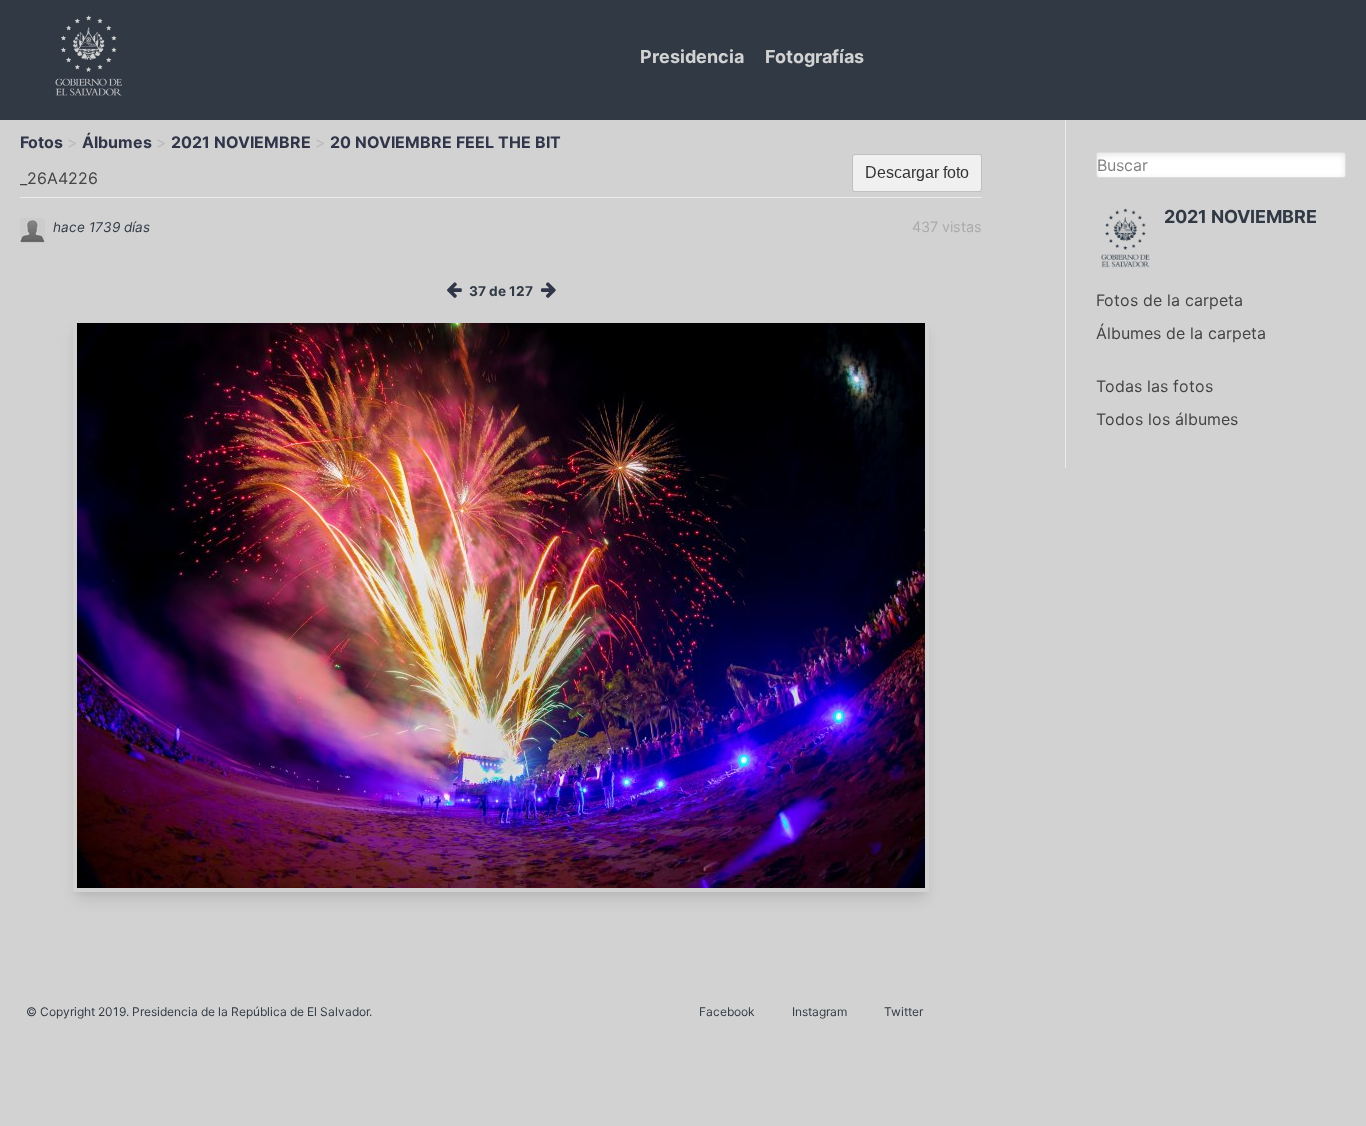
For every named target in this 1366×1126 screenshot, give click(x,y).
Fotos (41, 142)
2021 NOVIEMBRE (241, 142)
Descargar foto (917, 172)
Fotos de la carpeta (1169, 300)
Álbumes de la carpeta (1181, 333)
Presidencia (692, 56)
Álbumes (117, 142)
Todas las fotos (1154, 386)
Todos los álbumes (1167, 419)
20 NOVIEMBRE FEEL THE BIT (445, 142)
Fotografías (814, 56)
